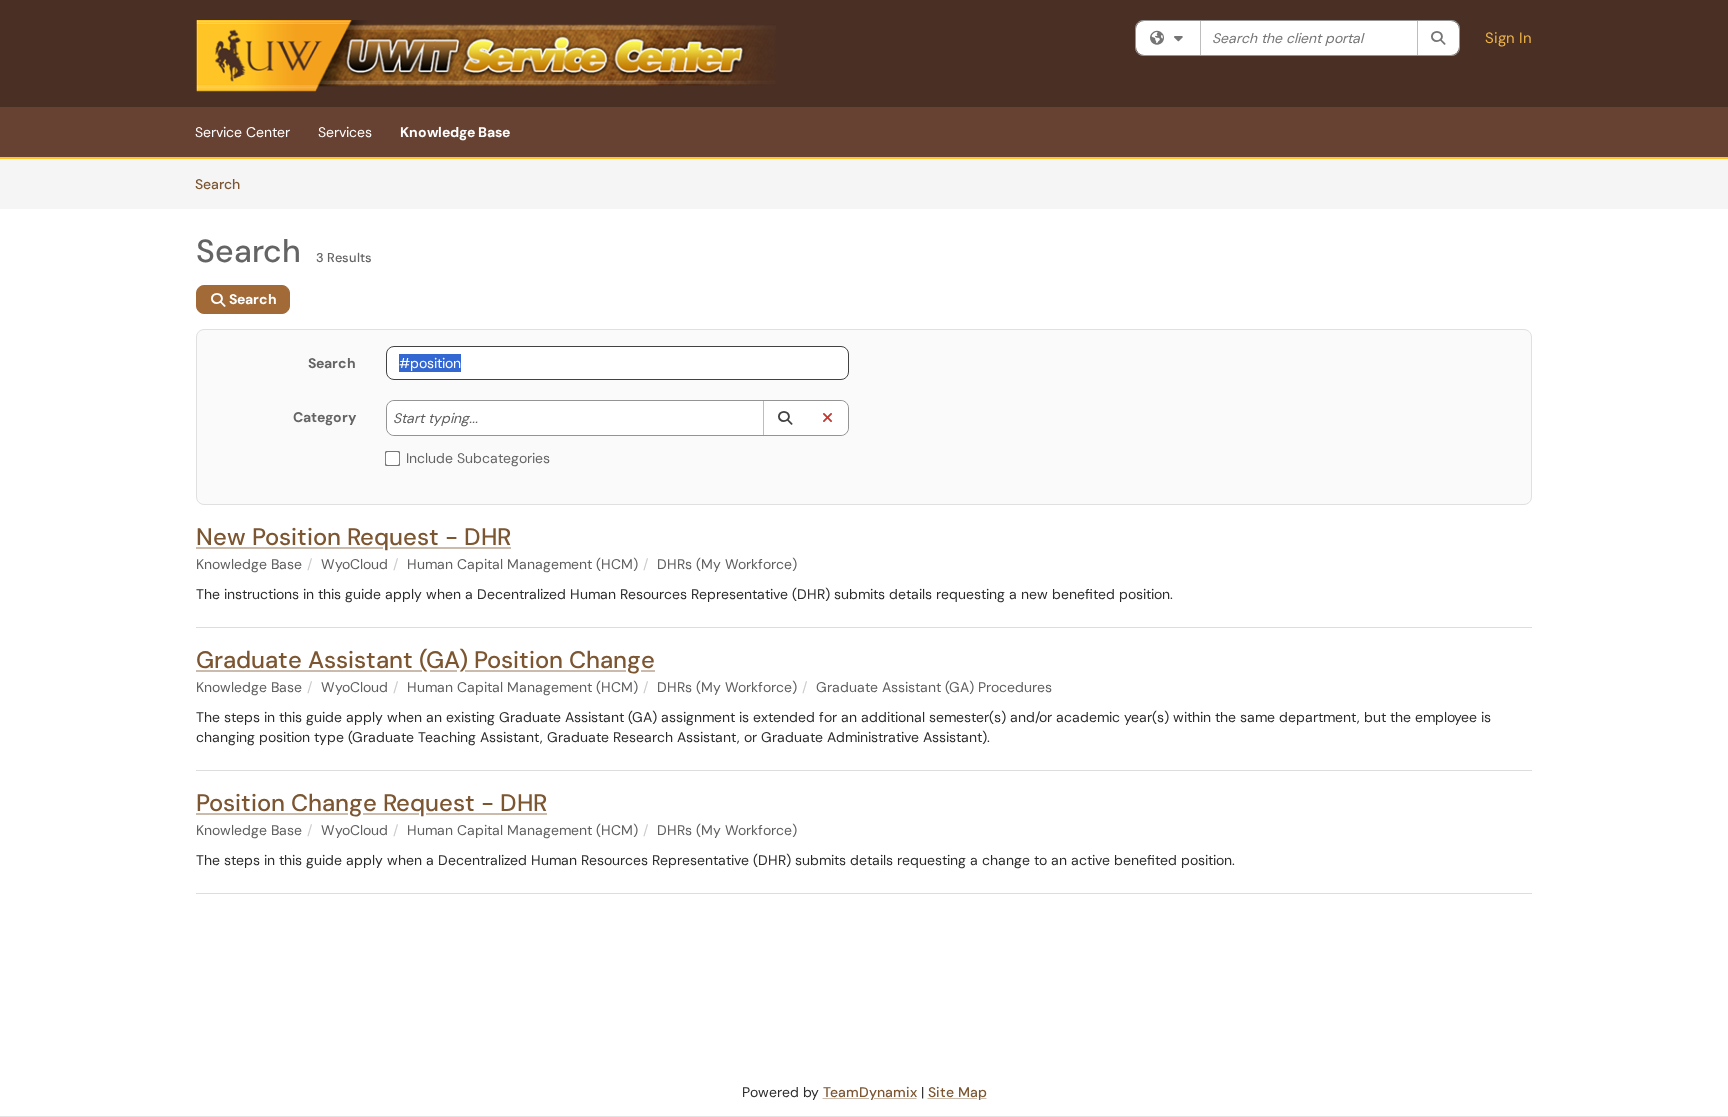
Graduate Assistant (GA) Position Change (425, 659)
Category (324, 417)
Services (345, 132)
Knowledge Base (455, 132)
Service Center (242, 132)
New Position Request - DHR (353, 536)
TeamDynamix (870, 1092)
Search (224, 183)
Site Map (957, 1092)
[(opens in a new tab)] (486, 58)
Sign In (1508, 38)
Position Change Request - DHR (371, 802)
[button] (784, 418)
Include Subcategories (478, 458)
